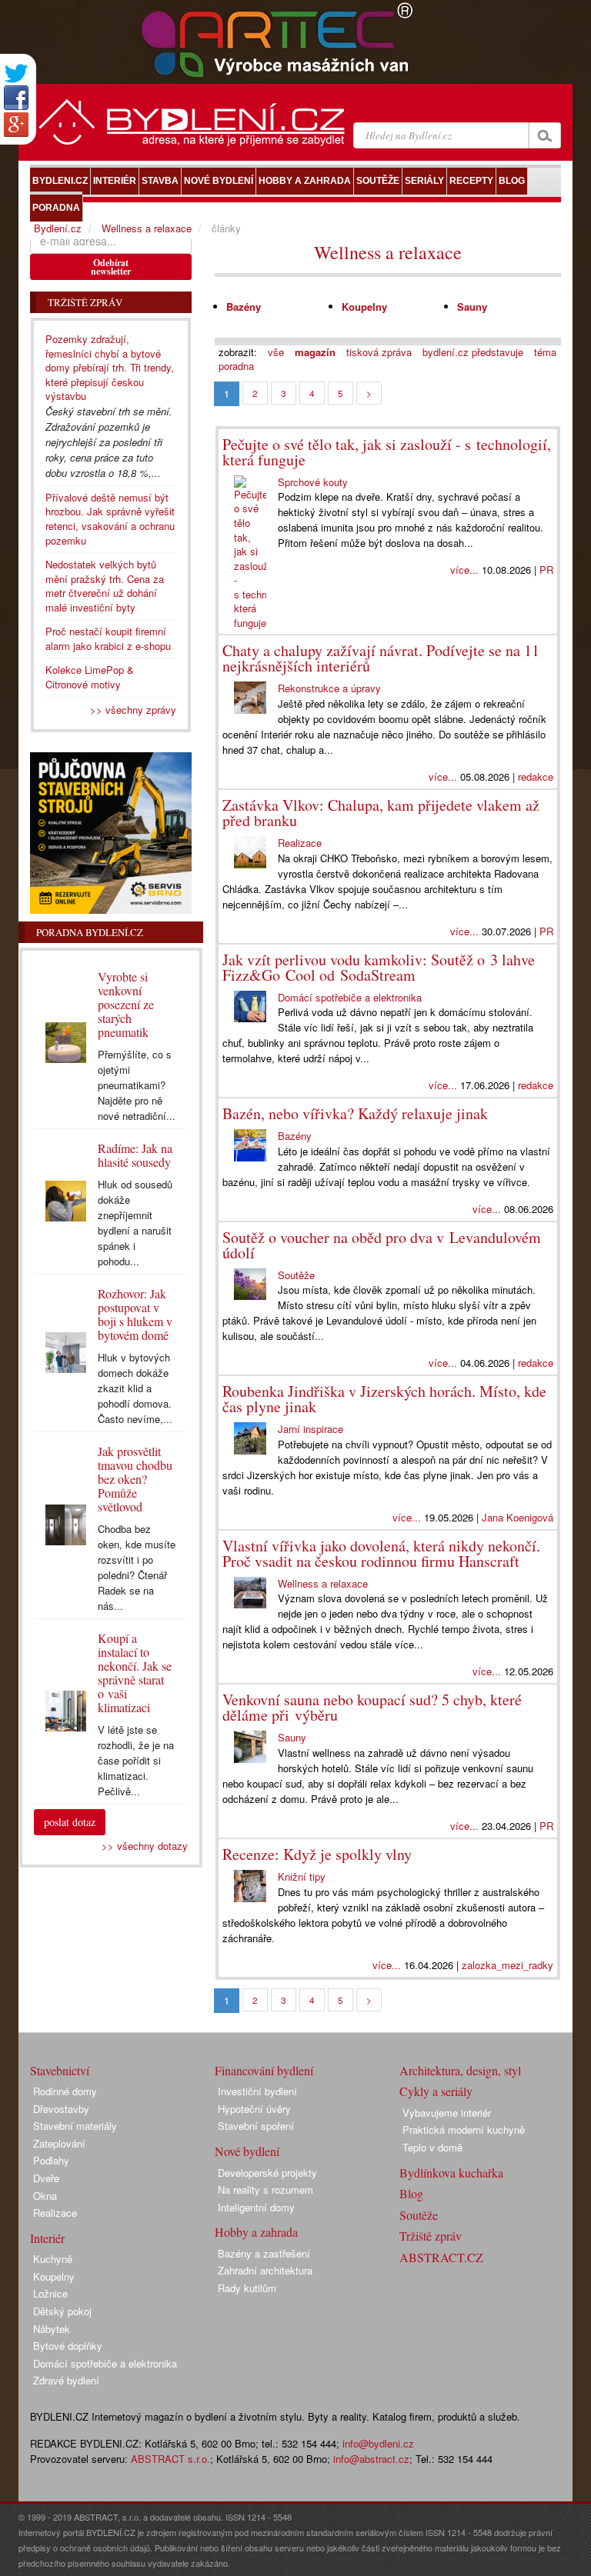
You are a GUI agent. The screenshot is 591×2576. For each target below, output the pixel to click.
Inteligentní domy (256, 2207)
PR (546, 570)
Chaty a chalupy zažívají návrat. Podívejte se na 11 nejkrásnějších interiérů (381, 658)
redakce (536, 776)
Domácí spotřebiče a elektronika (350, 997)
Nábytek (52, 2329)
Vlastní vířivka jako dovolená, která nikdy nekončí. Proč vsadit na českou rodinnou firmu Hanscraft (381, 1553)
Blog (411, 2193)
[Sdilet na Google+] (16, 125)
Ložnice (50, 2293)
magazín (315, 352)
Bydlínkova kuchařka (451, 2173)
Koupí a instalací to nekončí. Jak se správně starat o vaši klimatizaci (135, 1673)
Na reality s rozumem (265, 2189)
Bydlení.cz (58, 228)
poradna (236, 366)
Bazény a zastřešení (264, 2253)
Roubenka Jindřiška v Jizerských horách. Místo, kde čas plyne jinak (384, 1399)
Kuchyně (53, 2259)
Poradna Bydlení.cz (90, 932)
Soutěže (296, 1275)
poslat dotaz (70, 1822)
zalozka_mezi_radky (508, 1965)
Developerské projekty (267, 2173)
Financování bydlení (264, 2070)
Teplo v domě (432, 2147)
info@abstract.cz (371, 2459)
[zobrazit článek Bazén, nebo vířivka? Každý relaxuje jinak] (250, 1145)
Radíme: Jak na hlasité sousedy (135, 1155)
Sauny (472, 307)
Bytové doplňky (68, 2346)
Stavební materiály (75, 2126)
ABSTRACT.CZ (441, 2257)
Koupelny (364, 307)
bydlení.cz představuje (473, 352)
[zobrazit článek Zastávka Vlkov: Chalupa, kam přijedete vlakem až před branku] (250, 852)
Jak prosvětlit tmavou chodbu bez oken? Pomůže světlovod (135, 1479)
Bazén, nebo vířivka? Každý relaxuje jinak (355, 1113)
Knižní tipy (302, 1876)
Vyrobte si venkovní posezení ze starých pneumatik (126, 1004)
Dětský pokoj (62, 2311)
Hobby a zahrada (256, 2232)
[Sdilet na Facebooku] (16, 98)
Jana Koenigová (518, 1517)
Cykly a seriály (436, 2091)
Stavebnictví (60, 2070)
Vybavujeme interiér (447, 2113)
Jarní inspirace (311, 1429)
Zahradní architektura (265, 2270)
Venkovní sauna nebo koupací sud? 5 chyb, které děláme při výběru (372, 1707)
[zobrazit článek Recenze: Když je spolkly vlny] (250, 1886)
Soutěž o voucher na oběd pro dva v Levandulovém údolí (382, 1245)
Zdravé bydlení (66, 2380)
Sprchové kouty (313, 482)
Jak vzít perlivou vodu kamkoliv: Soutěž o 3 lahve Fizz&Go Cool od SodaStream (379, 967)
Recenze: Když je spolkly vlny (317, 1854)
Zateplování (59, 2143)
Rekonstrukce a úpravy (329, 688)
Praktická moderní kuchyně (464, 2129)
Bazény (244, 307)
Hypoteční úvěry (254, 2109)
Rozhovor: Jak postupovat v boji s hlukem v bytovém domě (135, 1314)
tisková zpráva (379, 352)
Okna (45, 2196)
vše (276, 352)
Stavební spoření (256, 2126)
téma (545, 352)
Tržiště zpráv (431, 2236)
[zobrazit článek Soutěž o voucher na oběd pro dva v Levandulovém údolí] (250, 1285)
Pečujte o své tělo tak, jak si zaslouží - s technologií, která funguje (387, 452)
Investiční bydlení (257, 2091)
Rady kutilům (247, 2288)
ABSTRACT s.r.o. (170, 2459)
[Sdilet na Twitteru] (16, 73)
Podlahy (51, 2160)
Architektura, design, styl (460, 2070)
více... (464, 570)
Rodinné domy (65, 2091)
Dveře (46, 2178)
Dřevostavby (61, 2109)
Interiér (47, 2238)
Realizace (300, 843)
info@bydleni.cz (378, 2443)
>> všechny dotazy (145, 1846)
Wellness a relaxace (388, 252)
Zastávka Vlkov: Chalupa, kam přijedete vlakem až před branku (381, 813)
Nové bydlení (247, 2151)
